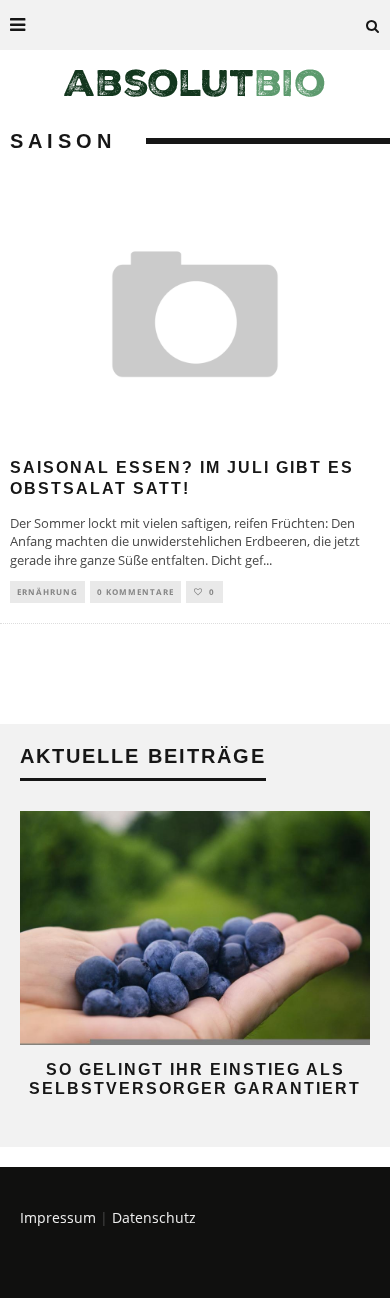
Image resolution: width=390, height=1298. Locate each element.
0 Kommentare (135, 591)
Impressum (58, 1217)
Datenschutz (154, 1217)
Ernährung (47, 591)
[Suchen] (373, 25)
